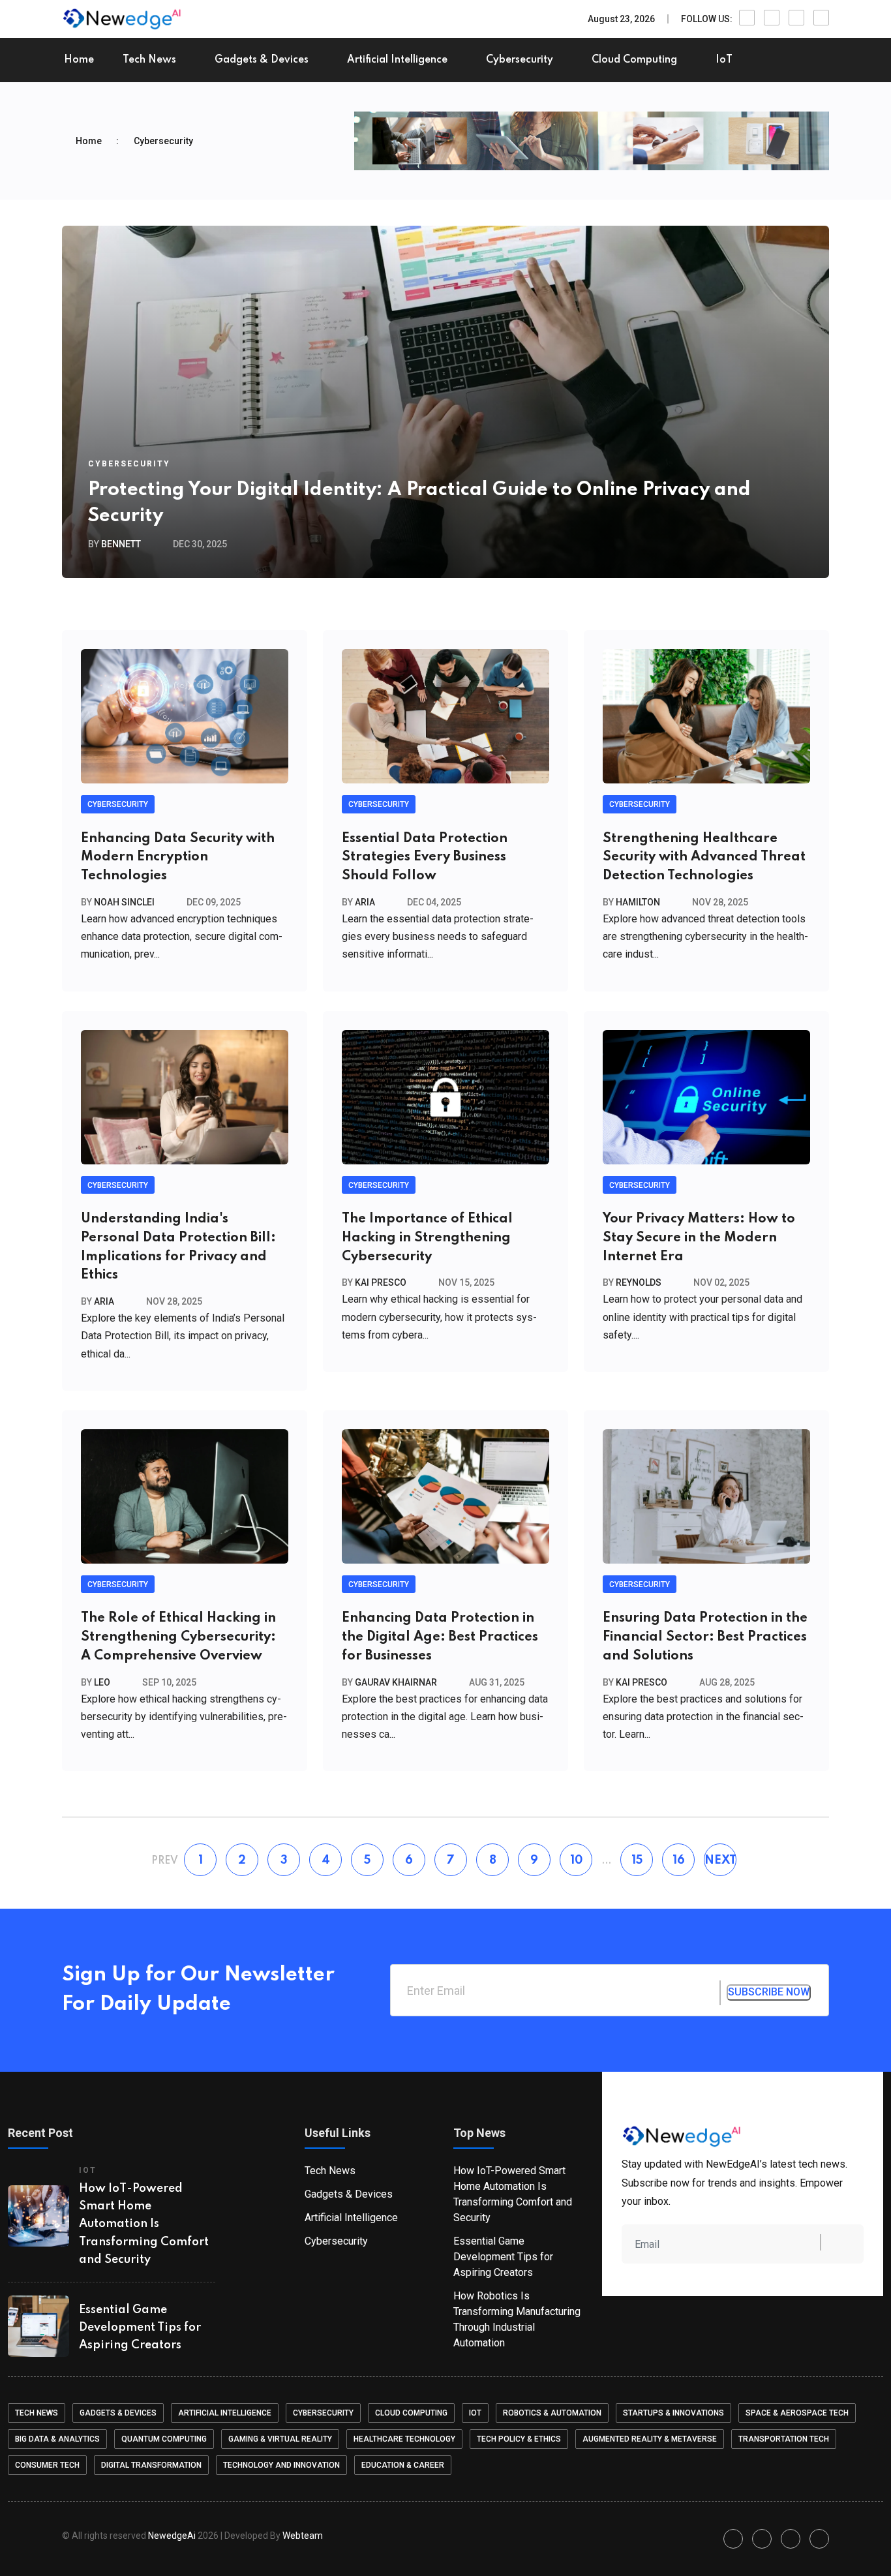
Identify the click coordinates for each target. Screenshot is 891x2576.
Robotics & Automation (552, 2413)
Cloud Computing (634, 60)
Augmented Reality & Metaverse (650, 2439)
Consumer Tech (47, 2465)
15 (637, 1860)
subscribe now (769, 1992)
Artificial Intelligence (397, 60)
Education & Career (403, 2465)
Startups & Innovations (673, 2413)
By (114, 544)
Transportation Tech (784, 2439)
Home (79, 60)
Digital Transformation (151, 2465)
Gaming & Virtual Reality (280, 2439)
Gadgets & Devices (262, 60)
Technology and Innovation (281, 2465)
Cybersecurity (520, 60)
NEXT (720, 1860)
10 (576, 1860)
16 (679, 1860)
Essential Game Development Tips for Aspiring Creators (140, 2327)
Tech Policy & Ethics (519, 2439)
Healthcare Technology (404, 2439)
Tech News (149, 60)
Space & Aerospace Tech (797, 2413)
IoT (724, 60)
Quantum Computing (164, 2439)
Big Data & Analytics (57, 2439)
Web (303, 2536)
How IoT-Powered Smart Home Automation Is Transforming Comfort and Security (144, 2224)
